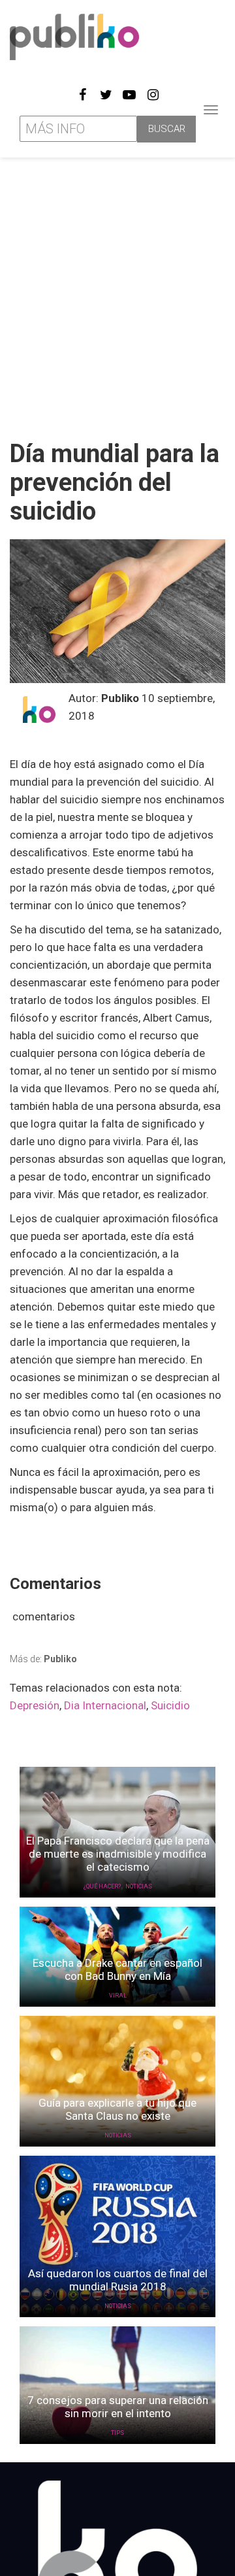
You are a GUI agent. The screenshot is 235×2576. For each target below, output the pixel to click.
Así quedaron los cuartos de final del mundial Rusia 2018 (118, 2280)
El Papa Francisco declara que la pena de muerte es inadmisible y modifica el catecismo (118, 1854)
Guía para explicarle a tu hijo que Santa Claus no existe (117, 2109)
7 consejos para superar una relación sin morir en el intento (118, 2407)
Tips (117, 2433)
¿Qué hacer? (102, 1886)
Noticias (139, 1886)
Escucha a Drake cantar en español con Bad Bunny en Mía (117, 1969)
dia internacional (105, 1705)
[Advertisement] (117, 293)
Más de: (43, 1659)
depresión (35, 1705)
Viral (118, 1996)
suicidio (170, 1705)
